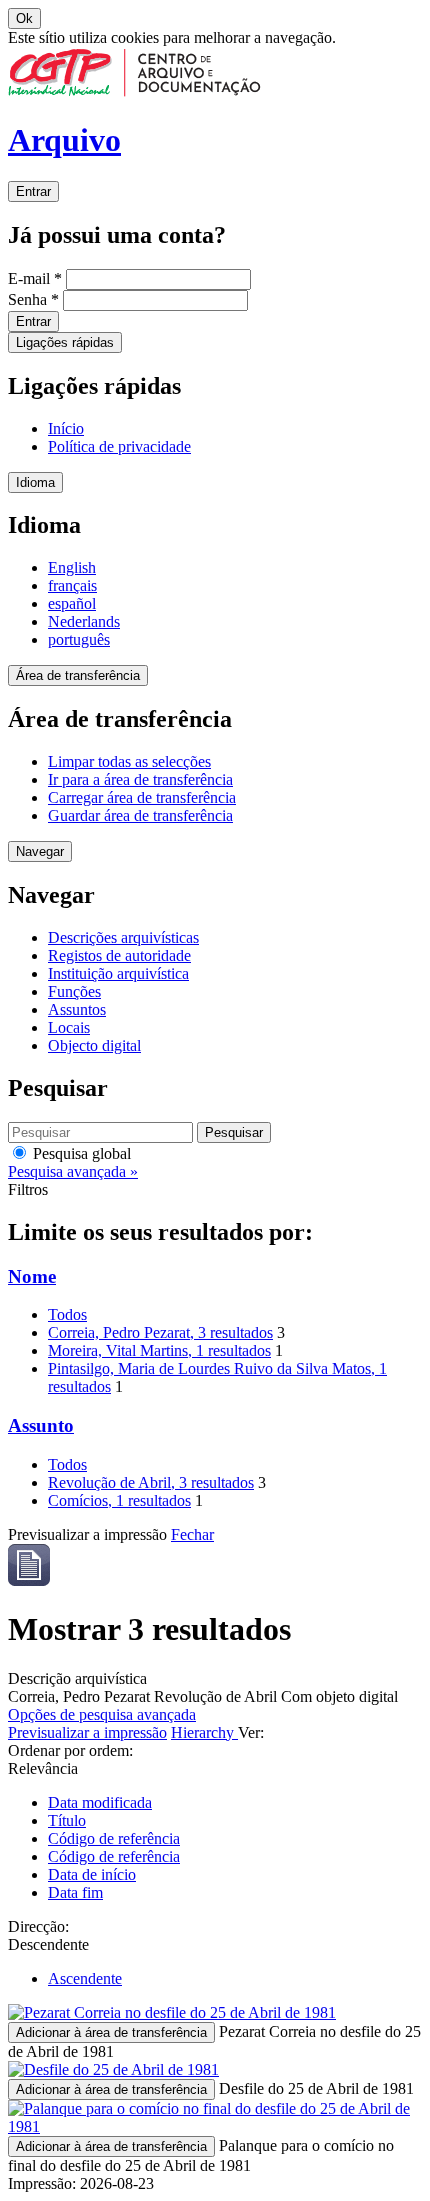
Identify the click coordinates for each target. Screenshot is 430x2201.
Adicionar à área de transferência (111, 2032)
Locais (69, 1027)
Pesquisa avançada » (73, 1171)
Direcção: (38, 1926)
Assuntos (77, 1009)
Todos (67, 1314)
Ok (24, 18)
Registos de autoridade (119, 955)
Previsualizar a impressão (87, 1732)
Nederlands (84, 621)
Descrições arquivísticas (123, 937)
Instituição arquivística (118, 973)
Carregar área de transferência (142, 797)
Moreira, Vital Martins (159, 1350)
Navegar (40, 851)
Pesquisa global (80, 1153)
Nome (32, 1276)
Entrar (33, 191)
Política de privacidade (119, 446)
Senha (33, 299)
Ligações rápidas (65, 342)
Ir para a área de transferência (140, 779)
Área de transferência (78, 675)
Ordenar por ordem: (70, 1750)
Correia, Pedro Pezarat (160, 1332)
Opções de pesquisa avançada (102, 1714)
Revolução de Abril (151, 1482)
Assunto (41, 1425)
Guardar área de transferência (140, 815)
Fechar (192, 1534)
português (79, 639)
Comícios (119, 1500)
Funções (74, 991)
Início (66, 428)
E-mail (35, 278)
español (72, 603)
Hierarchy (204, 1732)
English (72, 567)
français (72, 585)
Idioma (35, 482)
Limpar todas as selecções (129, 761)
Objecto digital (94, 1045)
